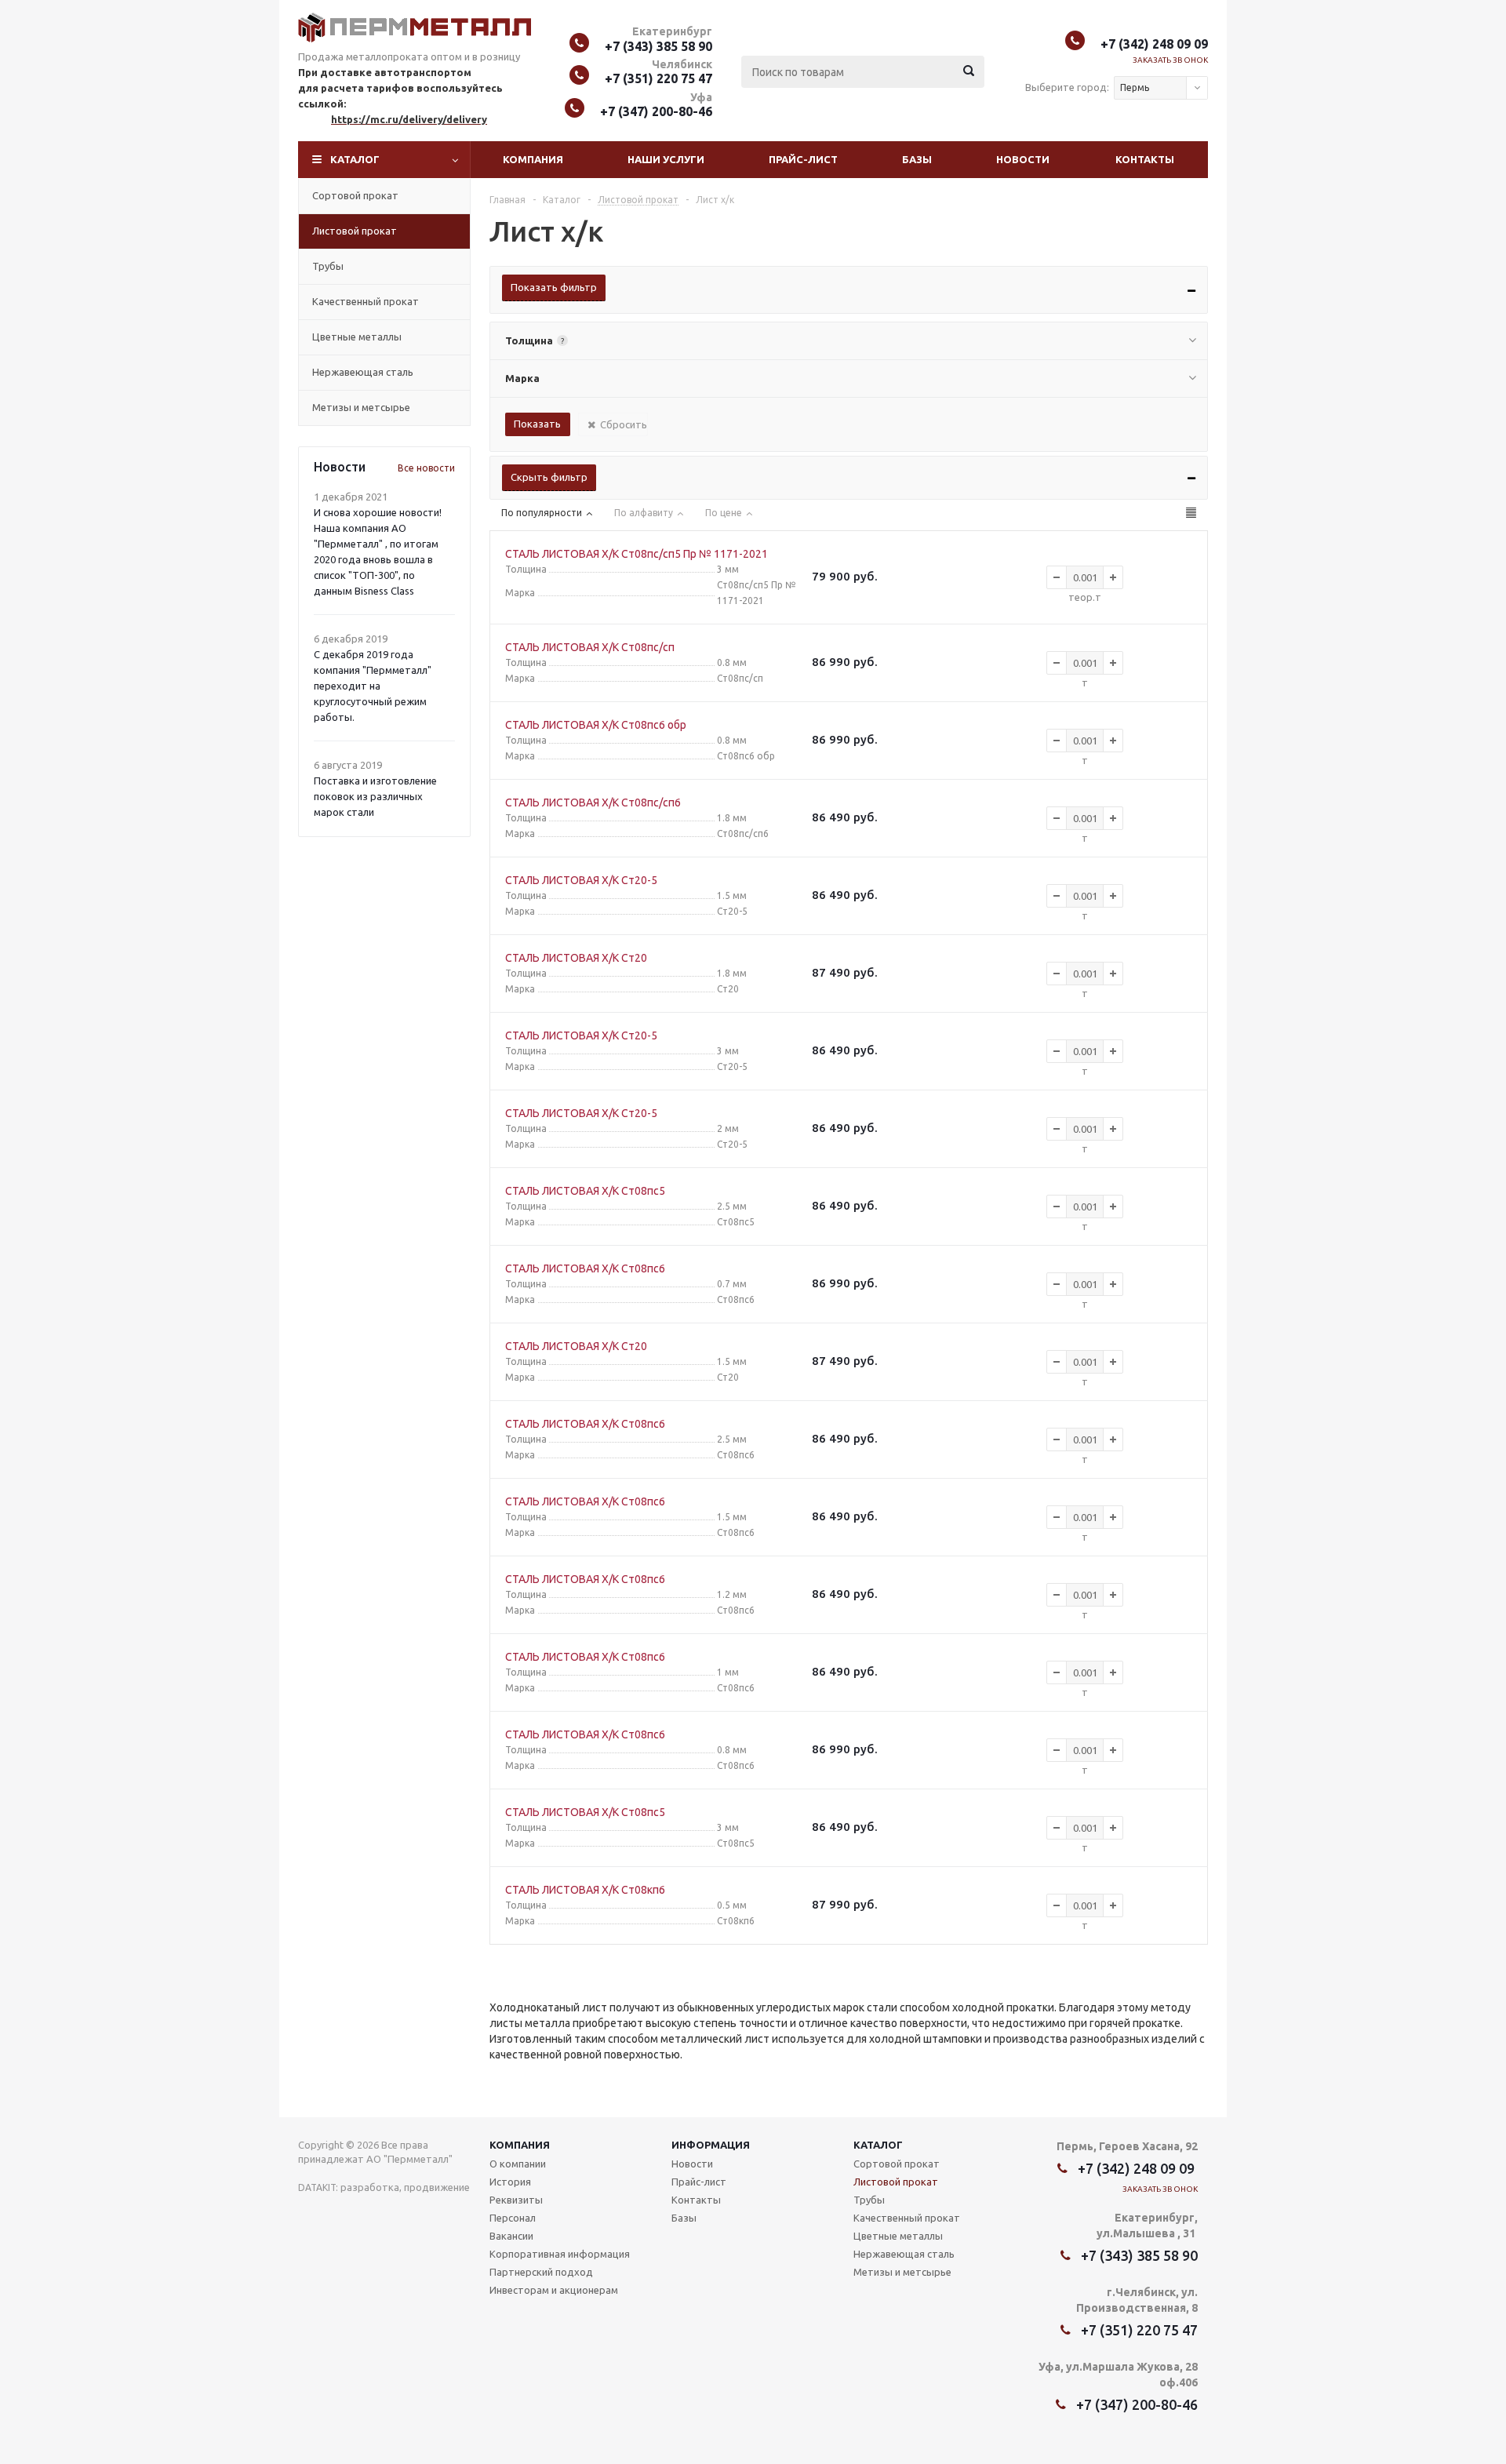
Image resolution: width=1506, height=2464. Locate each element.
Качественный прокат (366, 301)
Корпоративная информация (560, 2254)
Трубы (328, 266)
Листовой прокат (355, 231)
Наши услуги (666, 159)
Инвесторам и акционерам (554, 2290)
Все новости (426, 468)
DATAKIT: (318, 2187)
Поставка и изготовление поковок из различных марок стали (375, 796)
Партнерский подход (541, 2272)
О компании (518, 2164)
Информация (711, 2145)
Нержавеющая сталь (363, 372)
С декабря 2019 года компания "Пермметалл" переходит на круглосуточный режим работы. (373, 686)
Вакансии (511, 2236)
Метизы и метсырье (361, 407)
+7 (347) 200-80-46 (656, 111)
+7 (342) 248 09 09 (1154, 44)
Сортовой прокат (355, 195)
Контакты (1145, 159)
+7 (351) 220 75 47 (658, 78)
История (510, 2182)
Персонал (513, 2218)
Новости (1023, 159)
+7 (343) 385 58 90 (658, 46)
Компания (533, 159)
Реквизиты (516, 2200)
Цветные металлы (357, 337)
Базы (917, 159)
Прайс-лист (803, 159)
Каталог (355, 159)
